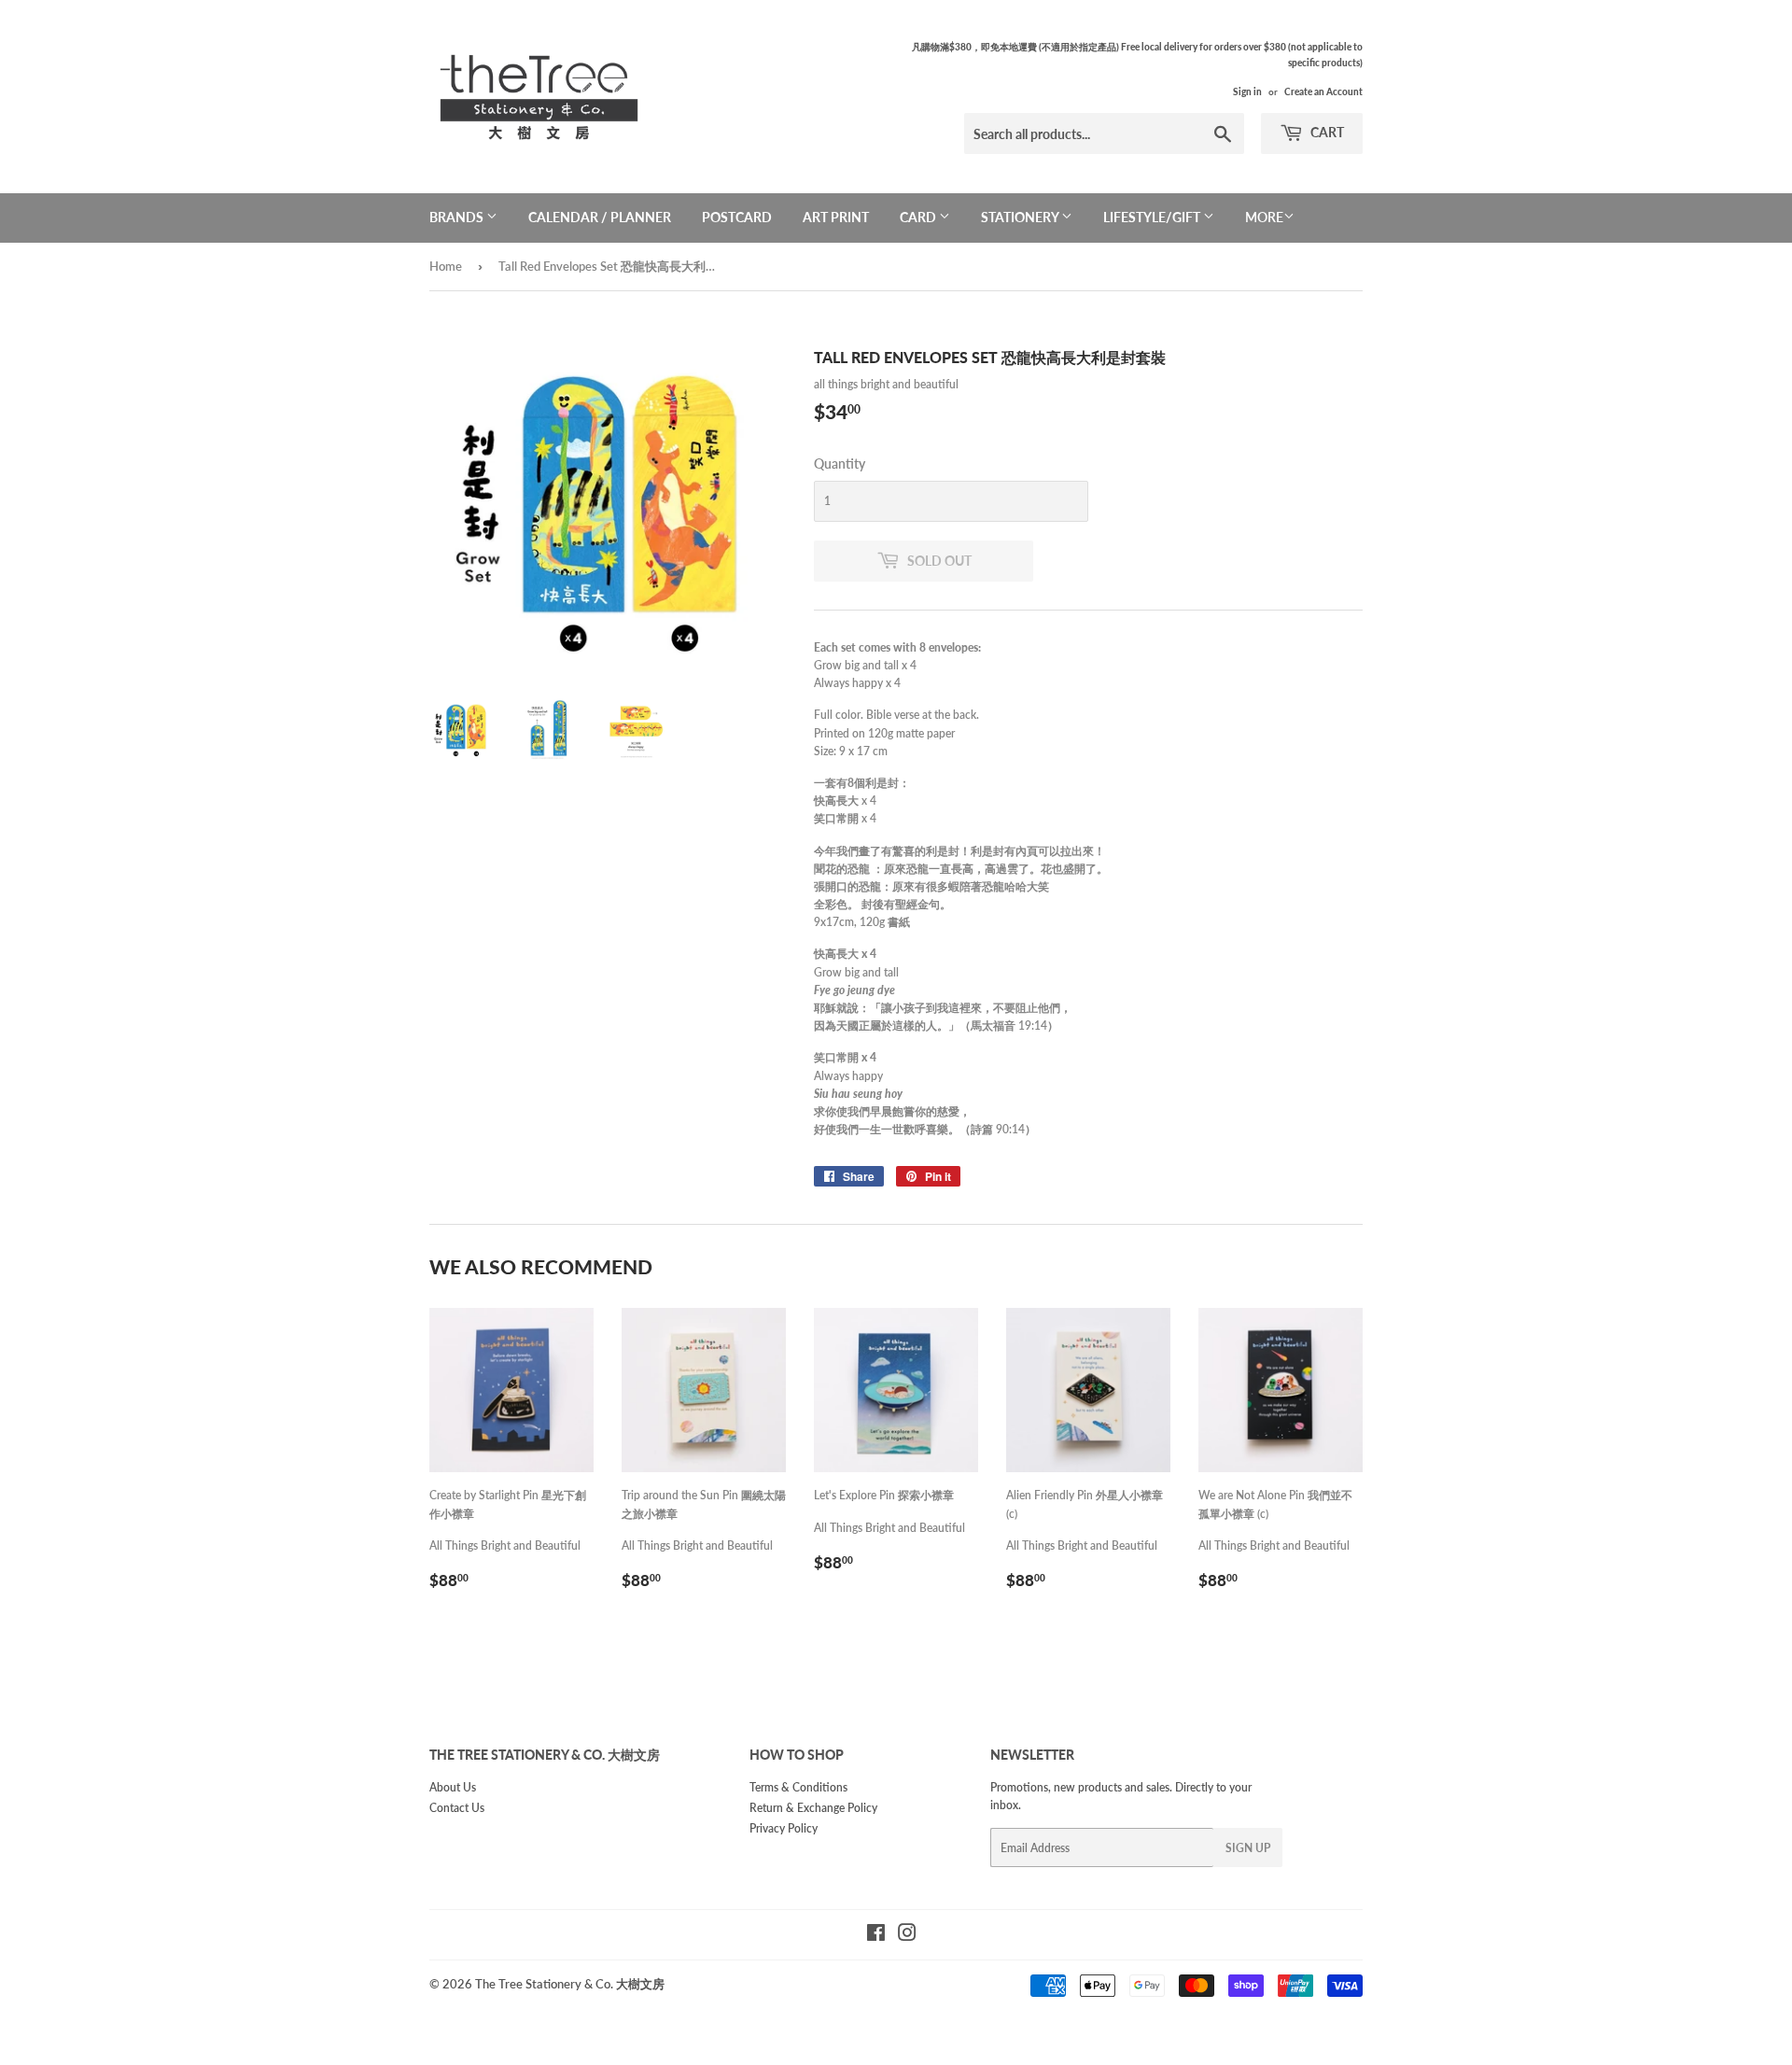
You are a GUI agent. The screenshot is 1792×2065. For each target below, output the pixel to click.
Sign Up (1248, 1848)
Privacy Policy (784, 1828)
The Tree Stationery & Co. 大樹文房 (570, 1984)
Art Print (836, 217)
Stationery (1021, 217)
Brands (458, 217)
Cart (1326, 132)
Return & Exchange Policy (813, 1808)
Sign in (1247, 91)
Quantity (840, 464)
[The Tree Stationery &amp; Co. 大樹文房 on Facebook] (876, 1936)
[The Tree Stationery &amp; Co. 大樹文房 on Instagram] (907, 1936)
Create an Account (1323, 91)
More (1264, 217)
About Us (453, 1787)
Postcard (737, 217)
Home (446, 266)
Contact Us (457, 1808)
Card (919, 217)
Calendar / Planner (600, 217)
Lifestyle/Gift (1153, 217)
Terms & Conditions (798, 1787)
